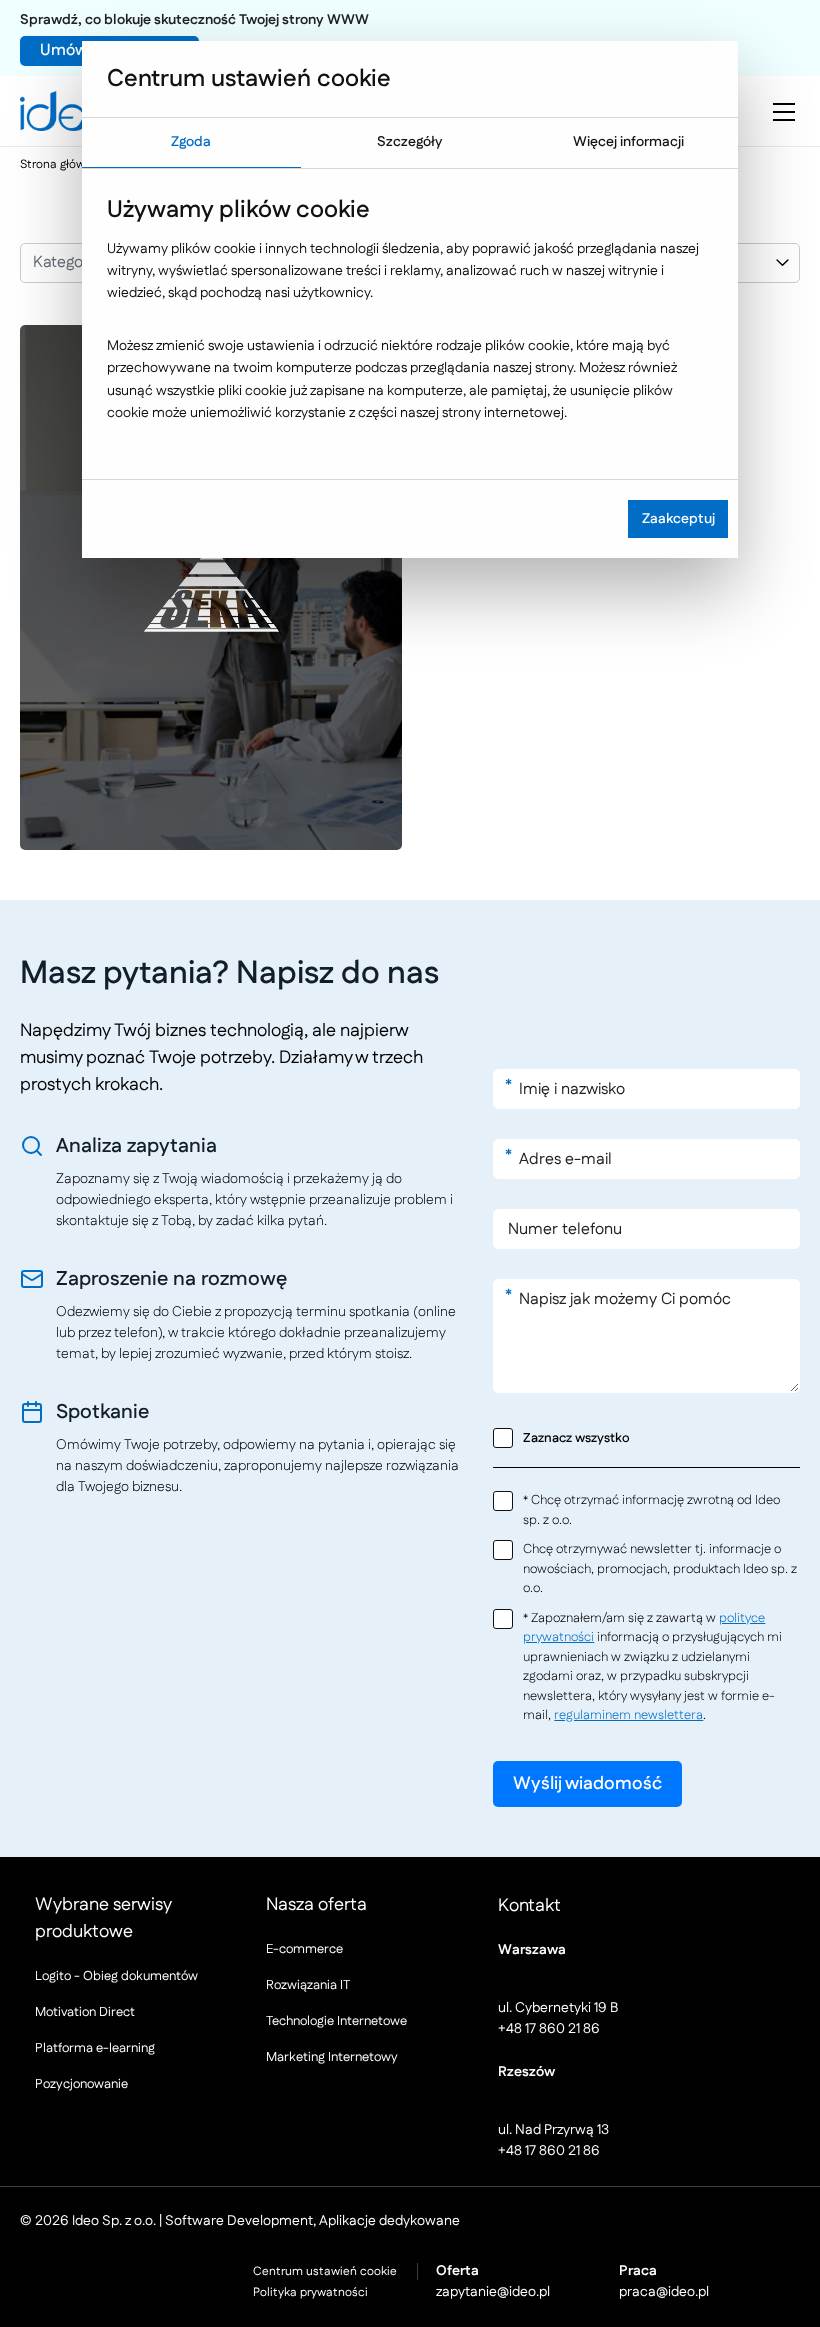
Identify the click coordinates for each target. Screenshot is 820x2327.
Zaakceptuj (678, 519)
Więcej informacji (628, 142)
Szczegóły (409, 142)
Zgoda (191, 142)
